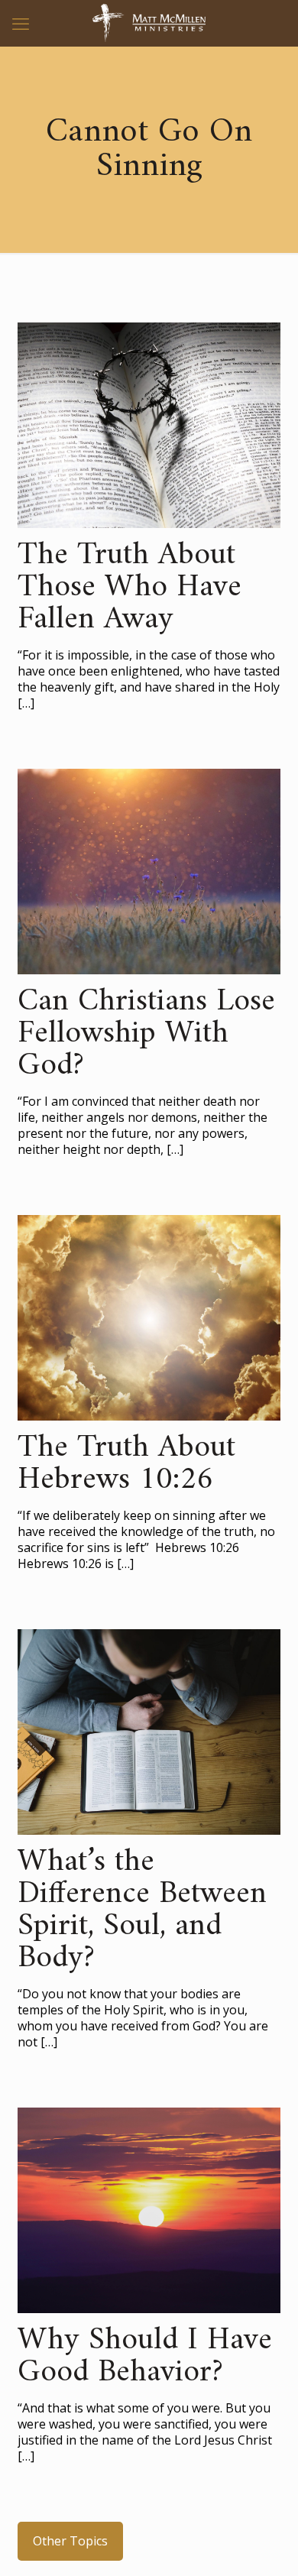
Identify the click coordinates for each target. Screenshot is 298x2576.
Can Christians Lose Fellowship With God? (146, 1034)
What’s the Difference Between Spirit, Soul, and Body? (142, 1910)
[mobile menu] (21, 23)
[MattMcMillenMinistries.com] (149, 23)
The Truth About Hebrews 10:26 (126, 1464)
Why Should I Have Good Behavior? (145, 2357)
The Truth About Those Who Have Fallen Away (130, 588)
